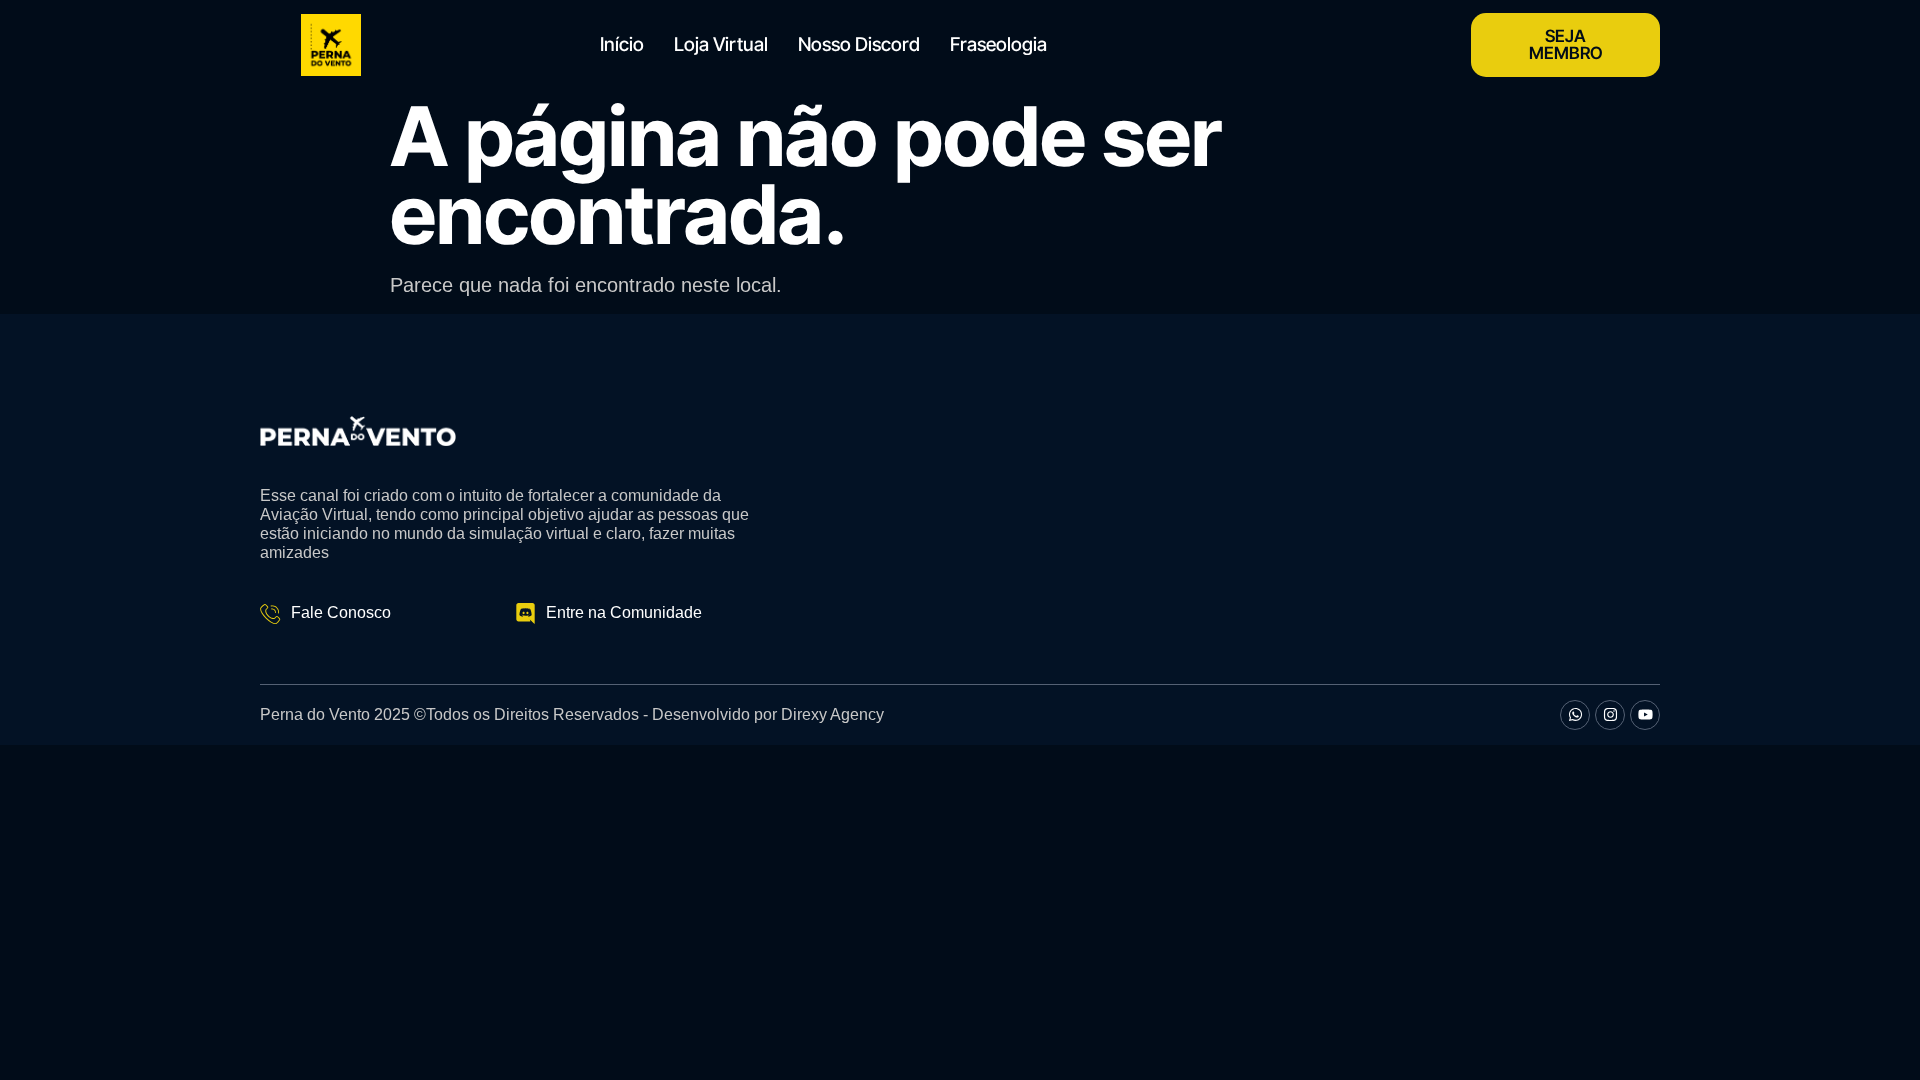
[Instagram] (1610, 715)
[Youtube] (1645, 715)
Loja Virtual (721, 44)
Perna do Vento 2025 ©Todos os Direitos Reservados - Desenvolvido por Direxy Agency (572, 714)
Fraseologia (998, 44)
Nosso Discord (859, 44)
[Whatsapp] (1575, 715)
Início (622, 44)
